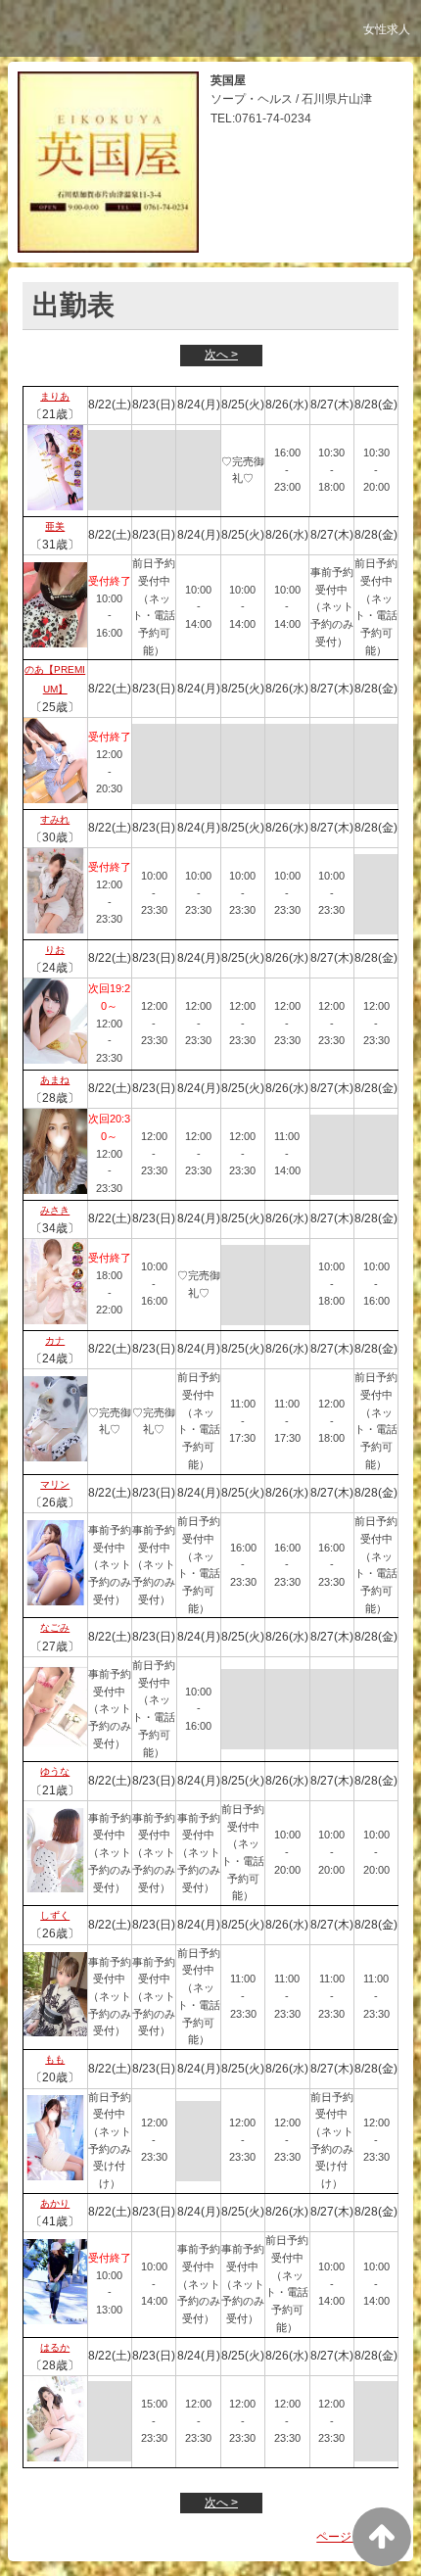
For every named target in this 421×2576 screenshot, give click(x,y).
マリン (55, 1484)
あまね (55, 1080)
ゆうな (55, 1771)
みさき (55, 1210)
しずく (55, 1915)
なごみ (55, 1627)
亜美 (55, 526)
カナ (55, 1340)
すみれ (55, 819)
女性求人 (387, 29)
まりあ (55, 396)
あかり (55, 2203)
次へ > (221, 355)
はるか (55, 2347)
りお (55, 950)
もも (55, 2059)
